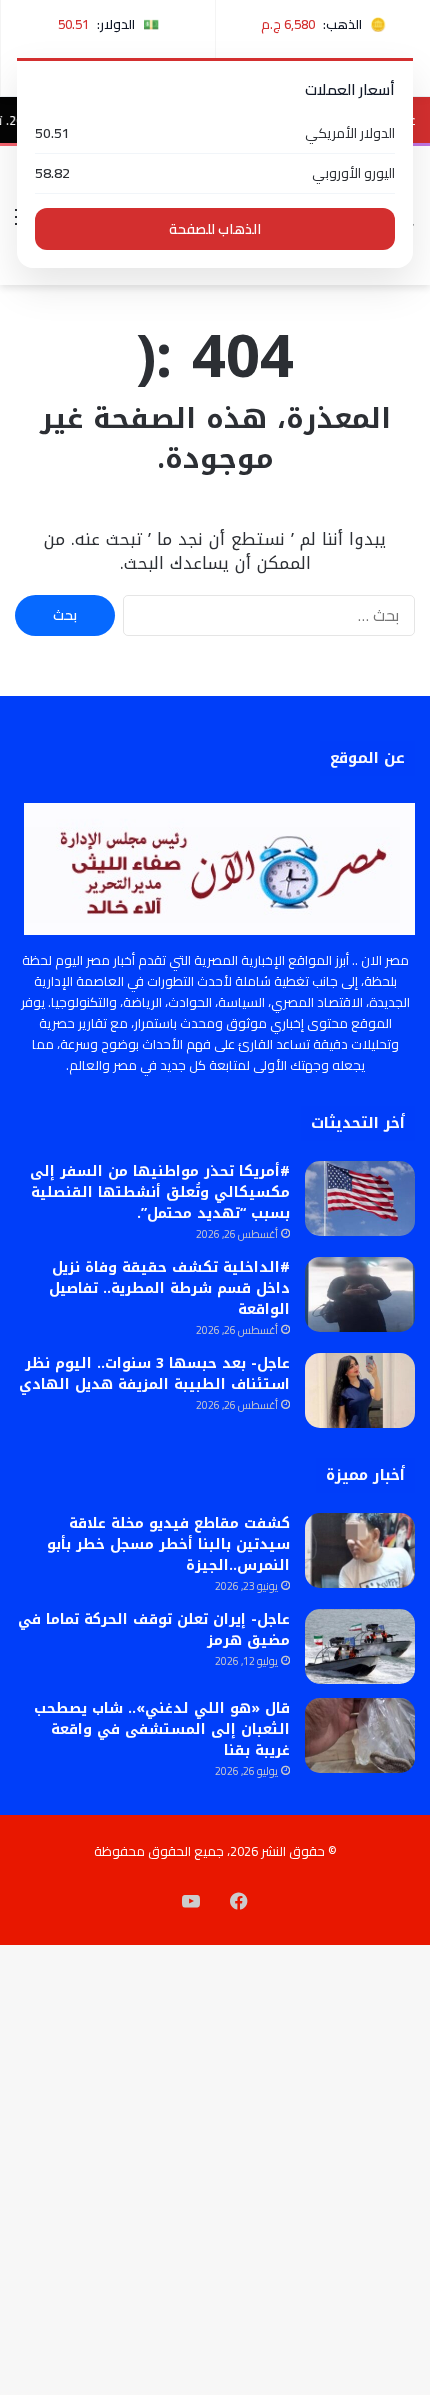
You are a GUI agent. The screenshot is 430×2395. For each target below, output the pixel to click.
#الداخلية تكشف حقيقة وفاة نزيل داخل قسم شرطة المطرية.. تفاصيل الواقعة (169, 1288)
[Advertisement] (215, 510)
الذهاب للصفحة (215, 229)
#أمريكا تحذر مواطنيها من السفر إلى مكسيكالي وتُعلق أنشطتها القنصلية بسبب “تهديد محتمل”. (160, 1192)
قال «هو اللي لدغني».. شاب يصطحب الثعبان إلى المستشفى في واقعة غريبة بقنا (162, 1729)
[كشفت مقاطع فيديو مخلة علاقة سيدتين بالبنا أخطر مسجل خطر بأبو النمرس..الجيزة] (360, 1550)
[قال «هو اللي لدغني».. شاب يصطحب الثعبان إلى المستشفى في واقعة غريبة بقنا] (360, 1735)
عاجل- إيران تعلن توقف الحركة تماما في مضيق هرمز (154, 1630)
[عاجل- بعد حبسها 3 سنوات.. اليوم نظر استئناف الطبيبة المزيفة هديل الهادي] (360, 1390)
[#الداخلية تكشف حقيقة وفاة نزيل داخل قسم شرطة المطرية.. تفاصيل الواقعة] (360, 1294)
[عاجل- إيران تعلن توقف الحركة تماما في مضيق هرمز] (360, 1646)
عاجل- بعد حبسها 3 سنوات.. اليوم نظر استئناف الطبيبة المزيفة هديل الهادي (154, 1374)
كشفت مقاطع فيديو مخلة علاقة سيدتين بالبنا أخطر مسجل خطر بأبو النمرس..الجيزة (168, 1544)
